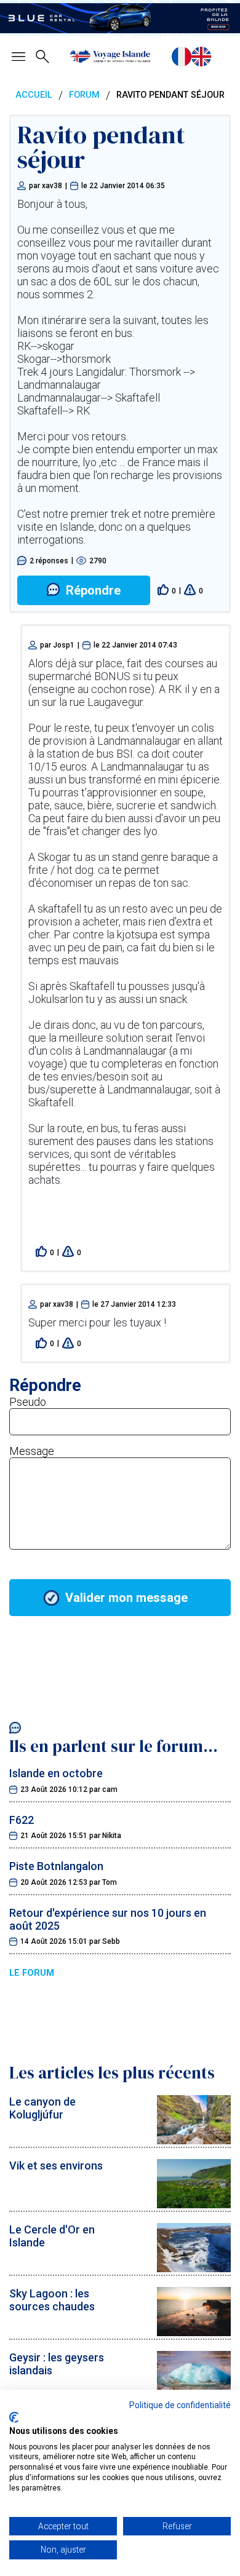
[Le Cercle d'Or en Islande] (194, 2268)
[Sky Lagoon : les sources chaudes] (194, 2332)
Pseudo (28, 1402)
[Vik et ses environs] (194, 2204)
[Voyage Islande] (110, 57)
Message (32, 1451)
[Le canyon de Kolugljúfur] (194, 2140)
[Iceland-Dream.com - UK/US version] (201, 57)
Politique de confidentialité (180, 2405)
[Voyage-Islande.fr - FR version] (182, 57)
